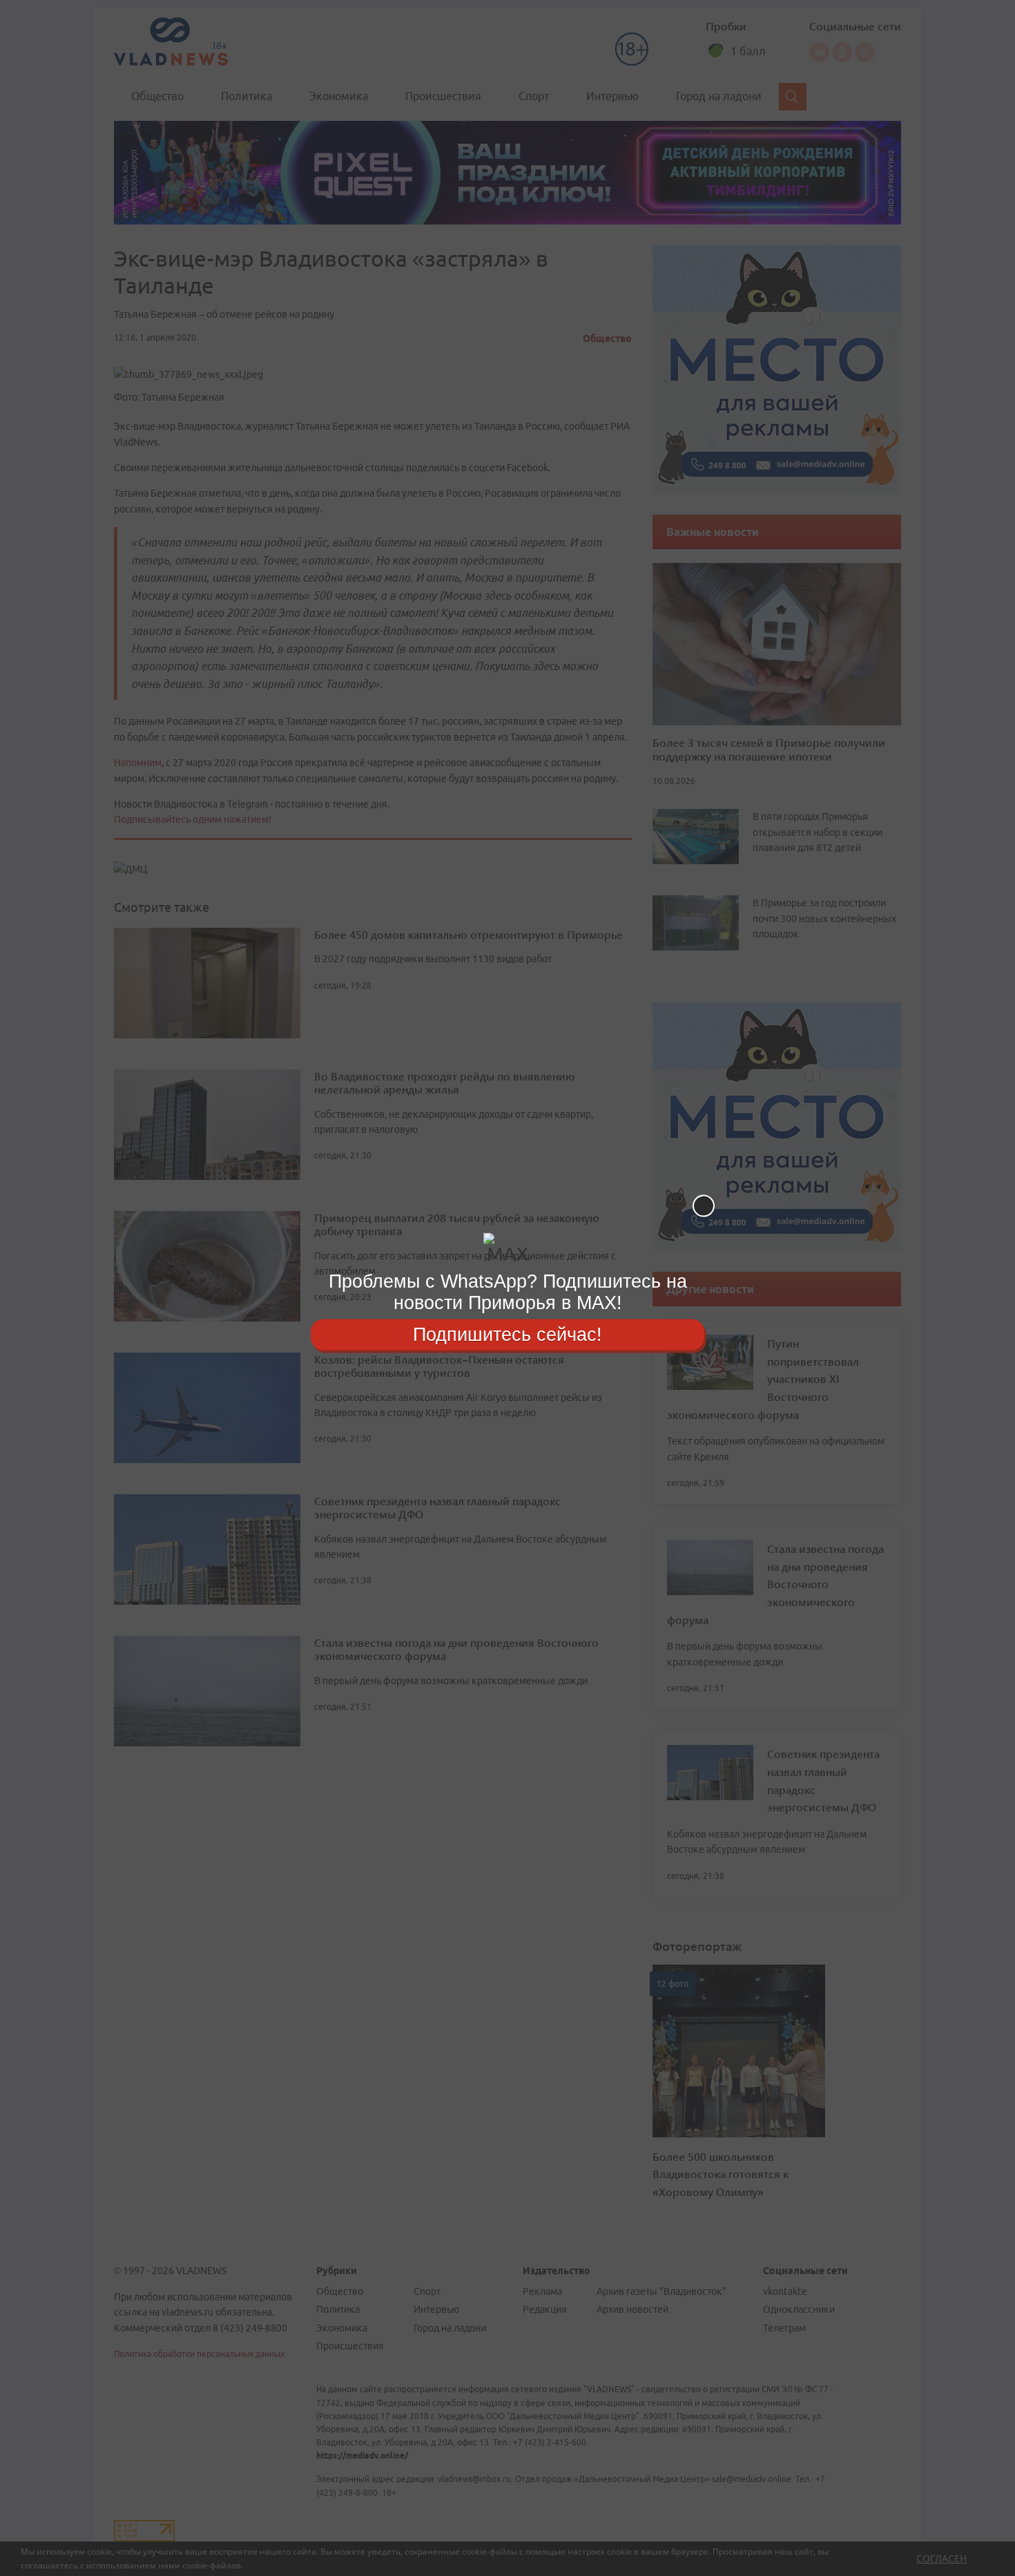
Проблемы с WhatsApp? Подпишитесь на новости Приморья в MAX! (508, 1292)
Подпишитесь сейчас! (507, 1334)
